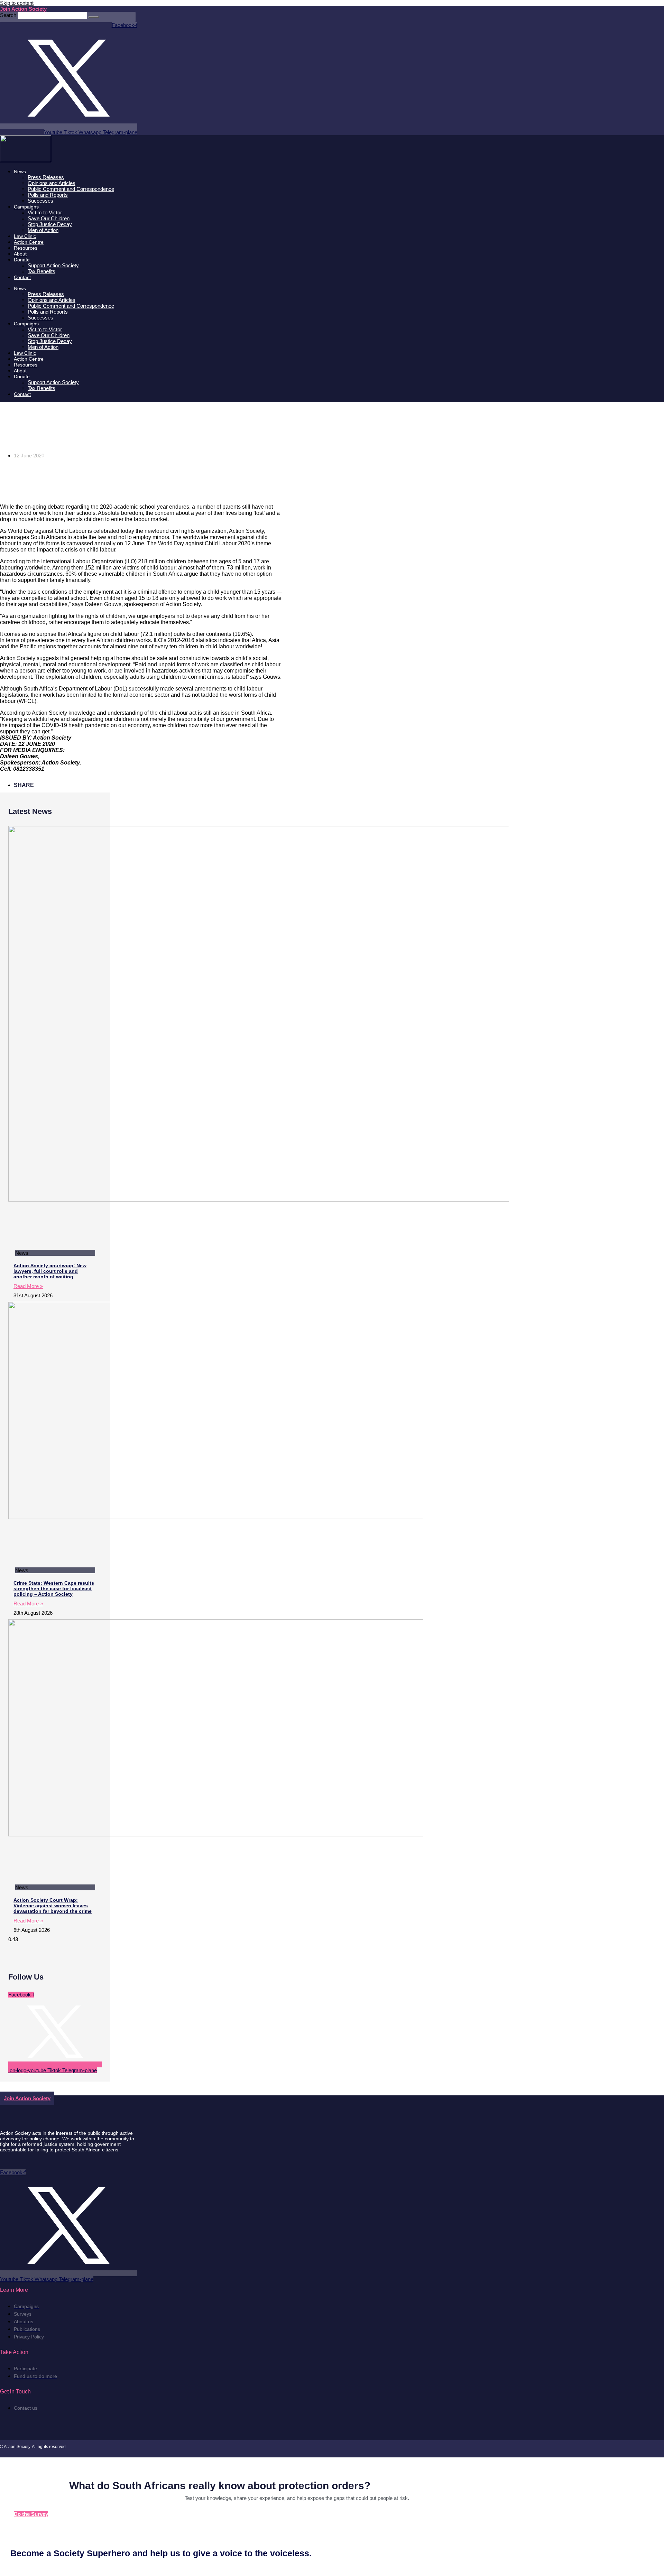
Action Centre (29, 242)
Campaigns (26, 207)
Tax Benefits (41, 271)
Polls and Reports (48, 195)
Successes (40, 201)
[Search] (94, 17)
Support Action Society (53, 265)
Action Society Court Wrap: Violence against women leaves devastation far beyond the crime (53, 1906)
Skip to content (17, 3)
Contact (22, 277)
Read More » (28, 1286)
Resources (26, 248)
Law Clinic (25, 236)
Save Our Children (49, 218)
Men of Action (43, 230)
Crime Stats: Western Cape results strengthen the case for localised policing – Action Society (54, 1588)
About (20, 254)
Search (8, 15)
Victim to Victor (45, 212)
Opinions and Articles (52, 183)
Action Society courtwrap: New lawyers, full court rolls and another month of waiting (50, 1271)
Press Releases (46, 177)
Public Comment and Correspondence (71, 189)
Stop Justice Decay (50, 224)
